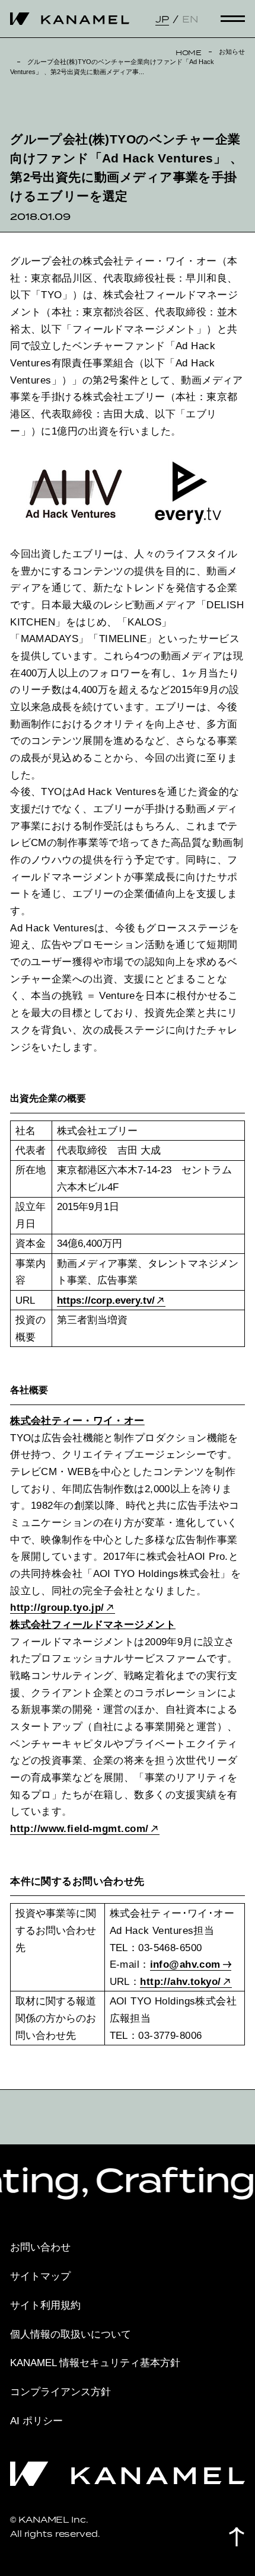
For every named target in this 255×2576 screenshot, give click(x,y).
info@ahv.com (185, 1964)
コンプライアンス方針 (60, 2392)
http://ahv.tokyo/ (180, 1981)
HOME (189, 52)
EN (190, 19)
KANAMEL (70, 19)
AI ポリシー (36, 2421)
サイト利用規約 (45, 2305)
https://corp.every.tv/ (106, 1300)
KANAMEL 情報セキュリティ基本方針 (95, 2363)
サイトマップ (40, 2276)
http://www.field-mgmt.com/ (79, 1828)
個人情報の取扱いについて (71, 2334)
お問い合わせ (40, 2247)
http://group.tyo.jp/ (57, 1607)
